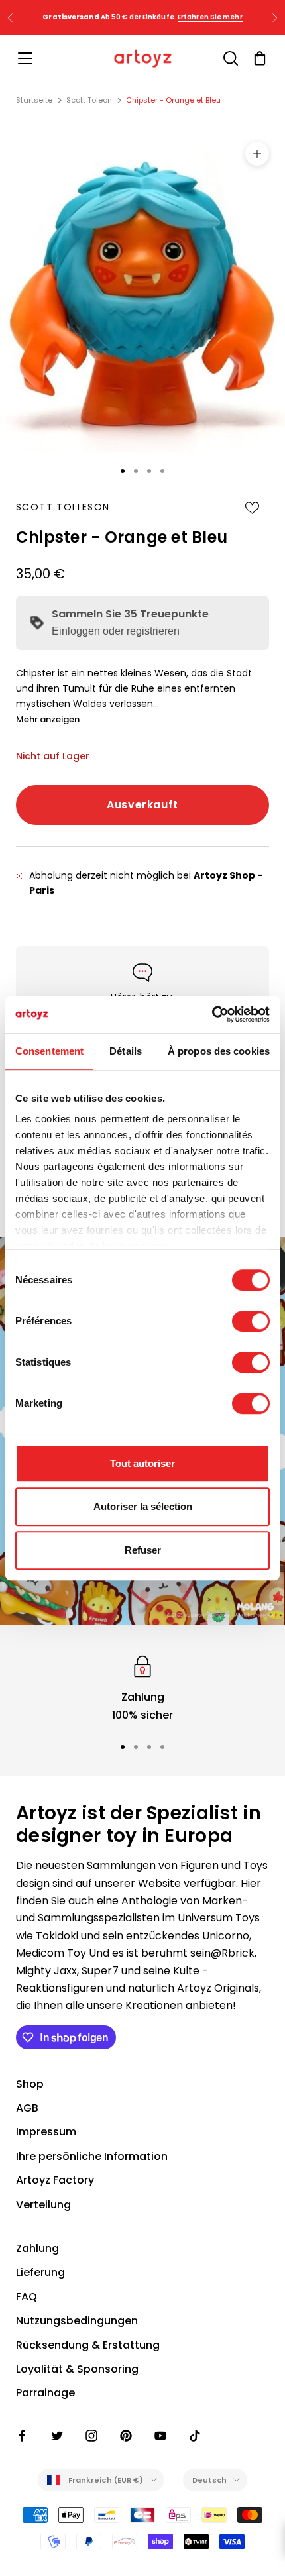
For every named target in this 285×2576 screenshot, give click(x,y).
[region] (142, 1688)
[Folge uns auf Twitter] (57, 2436)
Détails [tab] (126, 1051)
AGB (27, 2108)
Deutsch (210, 2480)
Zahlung (37, 2248)
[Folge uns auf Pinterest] (126, 2436)
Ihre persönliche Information (92, 2156)
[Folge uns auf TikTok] (195, 2436)
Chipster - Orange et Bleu (173, 100)
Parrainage (45, 2393)
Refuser (143, 1550)
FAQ (27, 2297)
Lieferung (40, 2272)
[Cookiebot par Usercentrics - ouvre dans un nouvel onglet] (212, 1014)
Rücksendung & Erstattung (88, 2345)
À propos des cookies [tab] (219, 1051)
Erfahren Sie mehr (210, 17)
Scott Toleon (89, 100)
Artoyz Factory (55, 2180)
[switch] (251, 1321)
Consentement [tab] (49, 1051)
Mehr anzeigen (48, 719)
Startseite (34, 100)
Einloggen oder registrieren (116, 631)
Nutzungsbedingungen (77, 2321)
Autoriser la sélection (143, 1506)
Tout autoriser (142, 1463)
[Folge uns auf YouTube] (160, 2436)
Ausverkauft (142, 805)
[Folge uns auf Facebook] (23, 2436)
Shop (30, 2084)
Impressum (46, 2132)
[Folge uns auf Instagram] (91, 2436)
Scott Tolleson (63, 507)
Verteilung (43, 2205)
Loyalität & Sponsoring (77, 2369)
